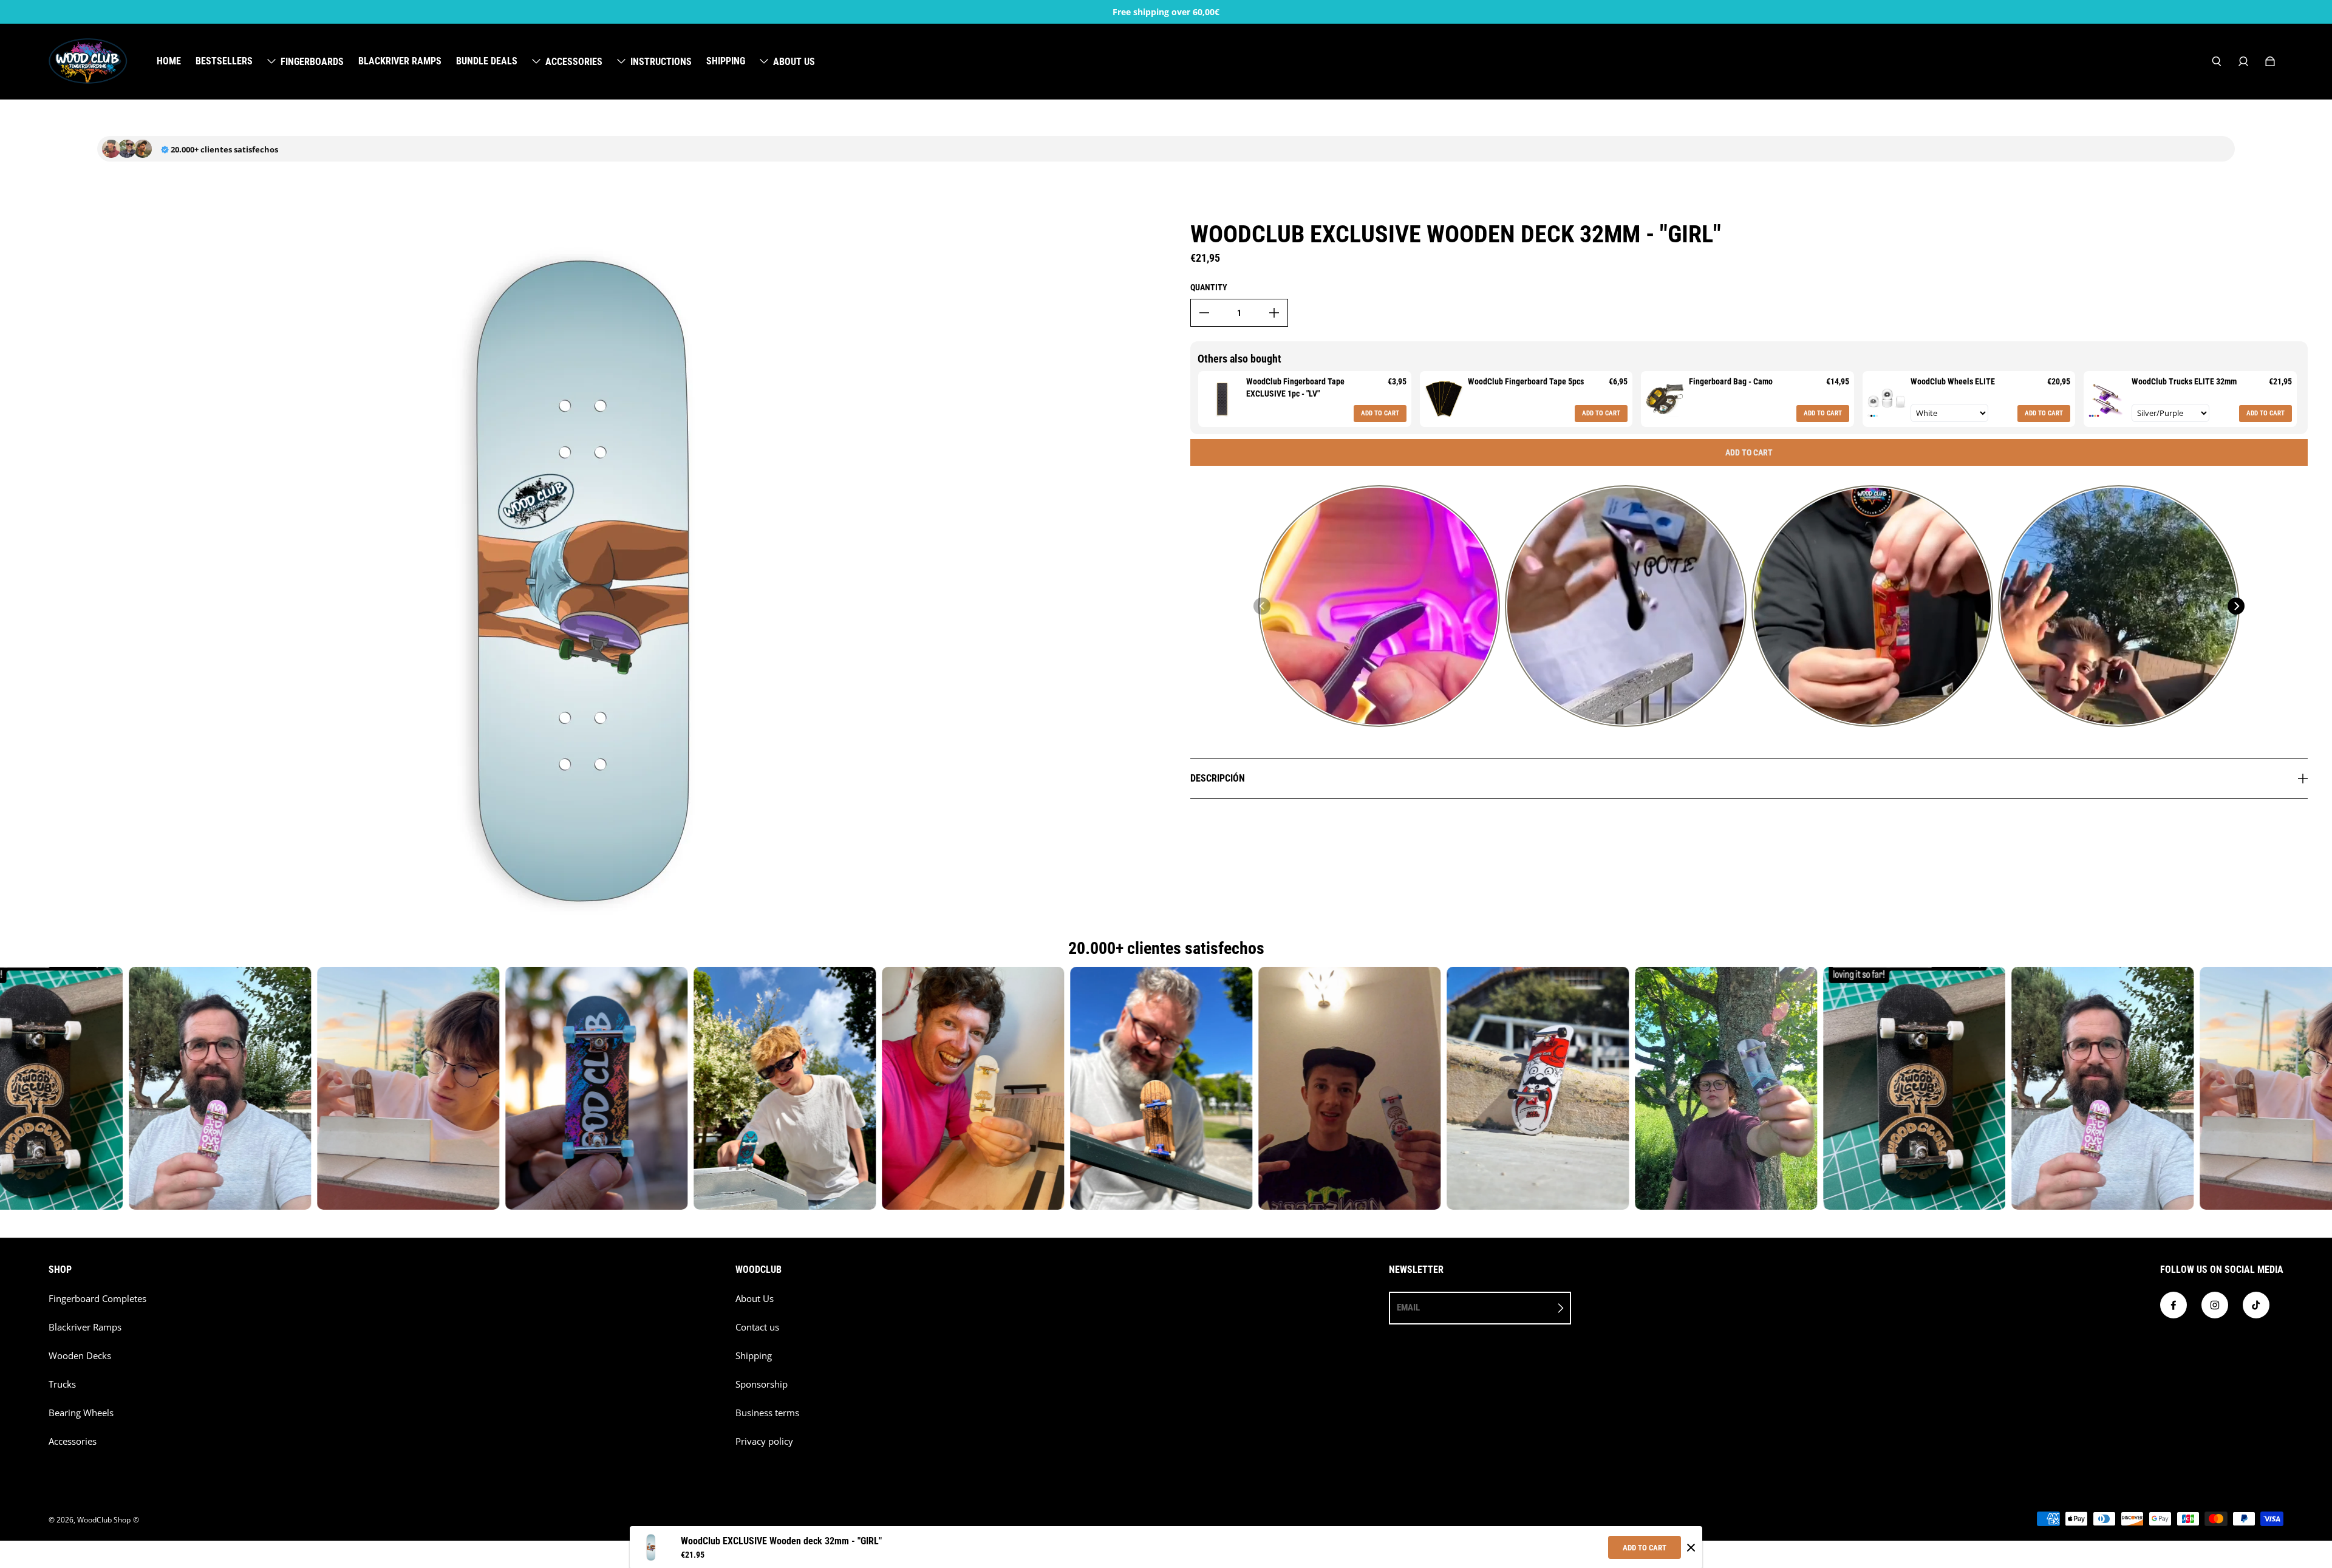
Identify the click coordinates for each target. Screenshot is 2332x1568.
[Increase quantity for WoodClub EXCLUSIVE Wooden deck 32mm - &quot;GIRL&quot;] (1274, 313)
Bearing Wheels (81, 1413)
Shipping (754, 1356)
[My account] (2243, 61)
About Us (755, 1299)
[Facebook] (2173, 1305)
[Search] (2217, 61)
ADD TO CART (1645, 1548)
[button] (1262, 606)
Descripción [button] (1218, 778)
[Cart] (2270, 61)
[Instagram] (2215, 1305)
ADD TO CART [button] (1380, 413)
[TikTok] (2256, 1305)
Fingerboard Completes (97, 1299)
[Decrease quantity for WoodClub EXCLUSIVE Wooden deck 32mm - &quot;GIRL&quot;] (1204, 313)
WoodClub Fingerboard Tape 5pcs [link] (1526, 381)
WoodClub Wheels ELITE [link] (1953, 381)
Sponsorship (762, 1384)
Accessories (73, 1441)
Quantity (1209, 287)
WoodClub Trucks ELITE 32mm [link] (2184, 381)
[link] (1222, 399)
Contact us (757, 1327)
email (1408, 1307)
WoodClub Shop (104, 1520)
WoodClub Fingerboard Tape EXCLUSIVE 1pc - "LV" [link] (1295, 387)
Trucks (62, 1384)
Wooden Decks (80, 1356)
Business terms (767, 1413)
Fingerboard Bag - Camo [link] (1731, 381)
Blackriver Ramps (85, 1327)
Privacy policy (764, 1441)
